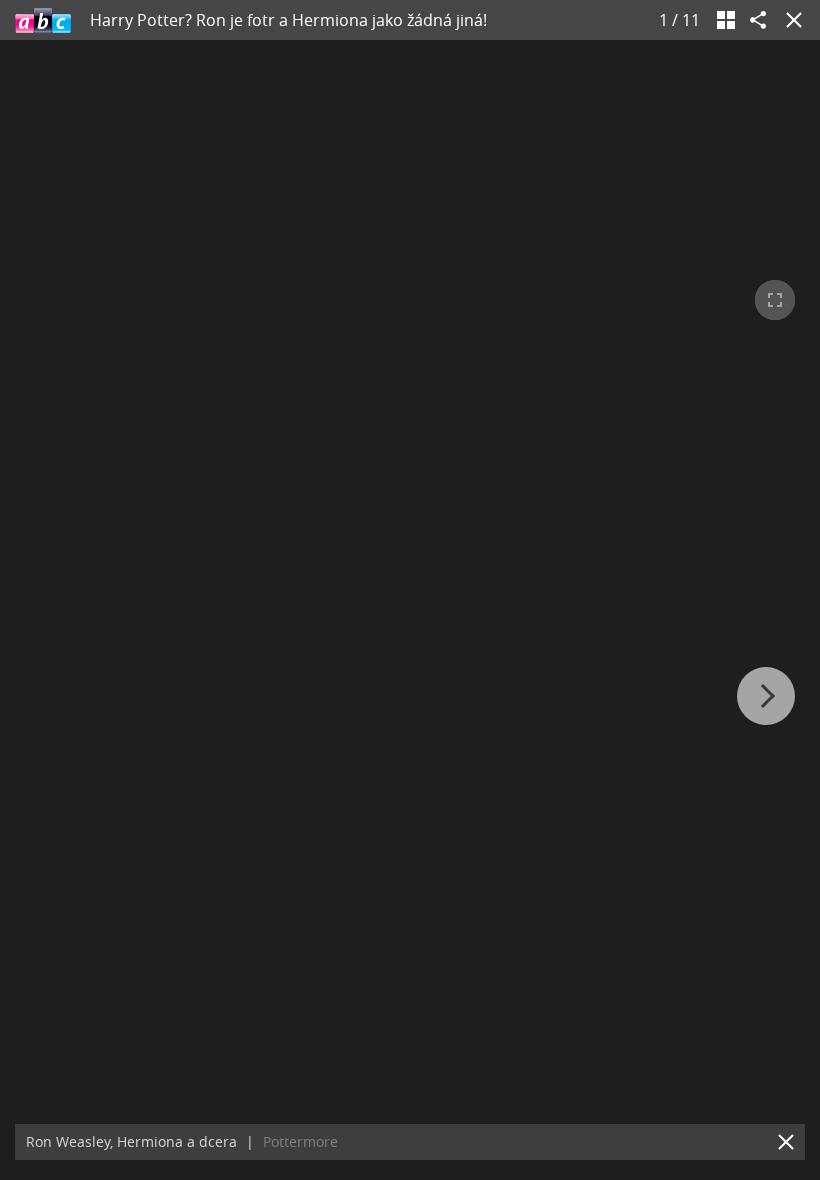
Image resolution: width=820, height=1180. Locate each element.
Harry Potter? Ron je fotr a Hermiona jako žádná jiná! (288, 20)
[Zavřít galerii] (790, 20)
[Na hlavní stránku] (43, 20)
